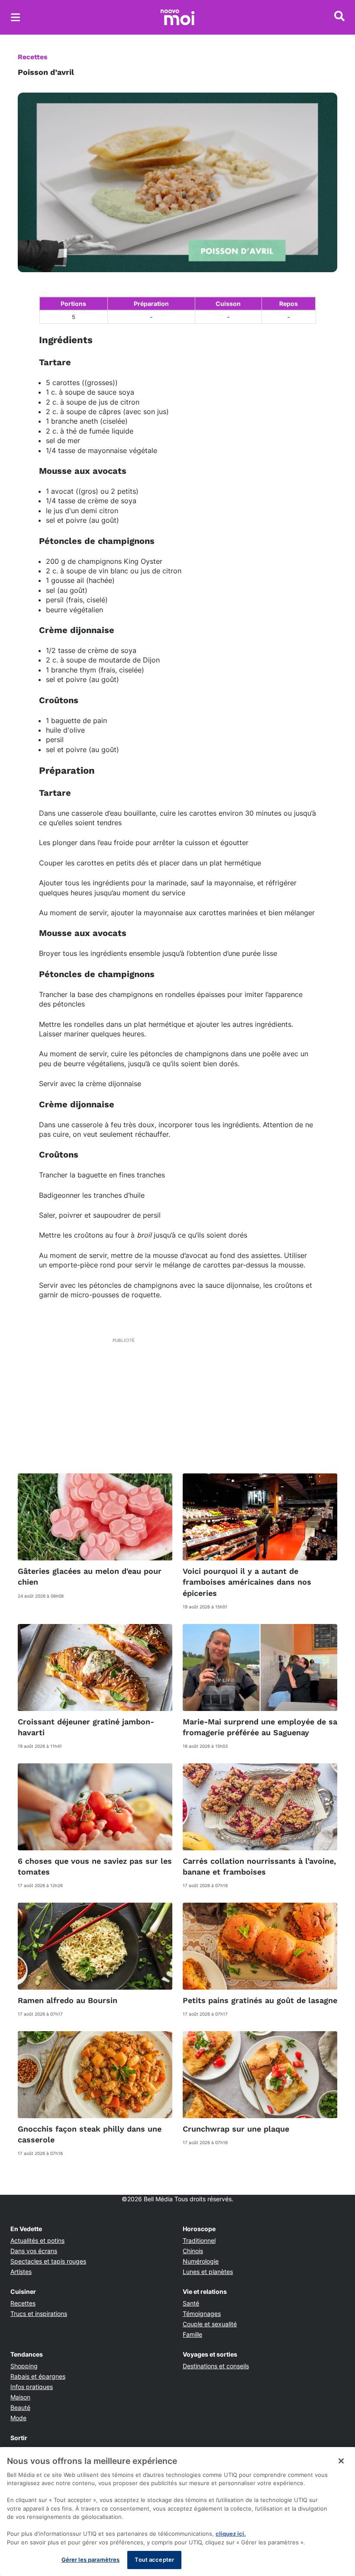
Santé (191, 2303)
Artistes (21, 2272)
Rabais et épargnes (38, 2376)
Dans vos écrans (34, 2251)
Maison (20, 2397)
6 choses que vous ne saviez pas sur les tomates (95, 1866)
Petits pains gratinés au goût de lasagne (260, 2000)
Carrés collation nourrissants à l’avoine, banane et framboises (259, 1866)
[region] (177, 2512)
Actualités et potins (37, 2240)
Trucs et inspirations (39, 2314)
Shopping (24, 2366)
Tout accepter (154, 2560)
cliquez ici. (231, 2534)
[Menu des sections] (16, 17)
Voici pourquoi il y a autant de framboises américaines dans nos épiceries (247, 1582)
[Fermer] (341, 2461)
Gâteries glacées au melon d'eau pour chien (90, 1576)
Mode (18, 2418)
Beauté (20, 2407)
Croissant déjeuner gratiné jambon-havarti (86, 1727)
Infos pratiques (32, 2387)
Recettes (33, 57)
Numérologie (201, 2261)
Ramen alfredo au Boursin (68, 2000)
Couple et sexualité (210, 2324)
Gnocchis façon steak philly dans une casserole (90, 2134)
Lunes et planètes (208, 2272)
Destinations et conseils (216, 2366)
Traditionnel (199, 2240)
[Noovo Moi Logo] (177, 17)
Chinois (193, 2251)
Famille (192, 2334)
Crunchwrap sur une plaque (236, 2129)
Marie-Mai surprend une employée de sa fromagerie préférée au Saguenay (260, 1727)
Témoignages (202, 2314)
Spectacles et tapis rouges (48, 2261)
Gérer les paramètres (91, 2560)
